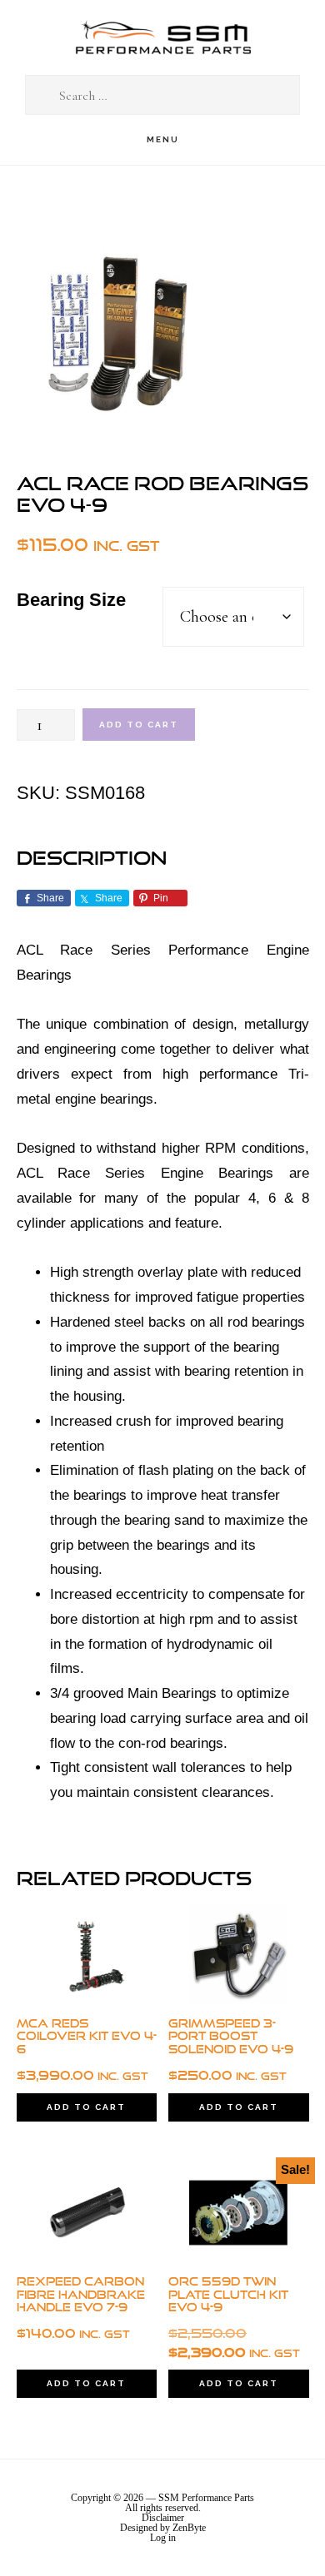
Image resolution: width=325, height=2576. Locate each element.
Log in (163, 2538)
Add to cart (139, 725)
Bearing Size (71, 600)
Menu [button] (163, 139)
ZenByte (189, 2528)
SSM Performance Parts (162, 38)
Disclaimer (163, 2518)
